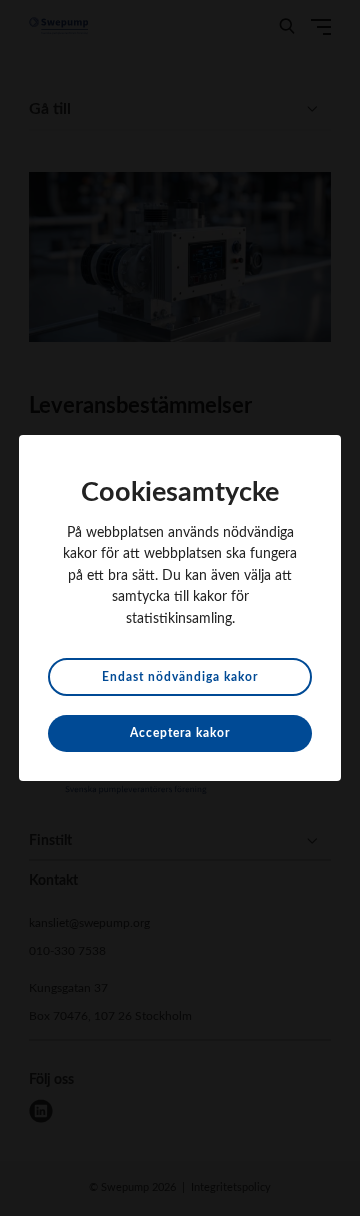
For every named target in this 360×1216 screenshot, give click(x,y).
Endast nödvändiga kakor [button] (180, 677)
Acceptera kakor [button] (180, 733)
